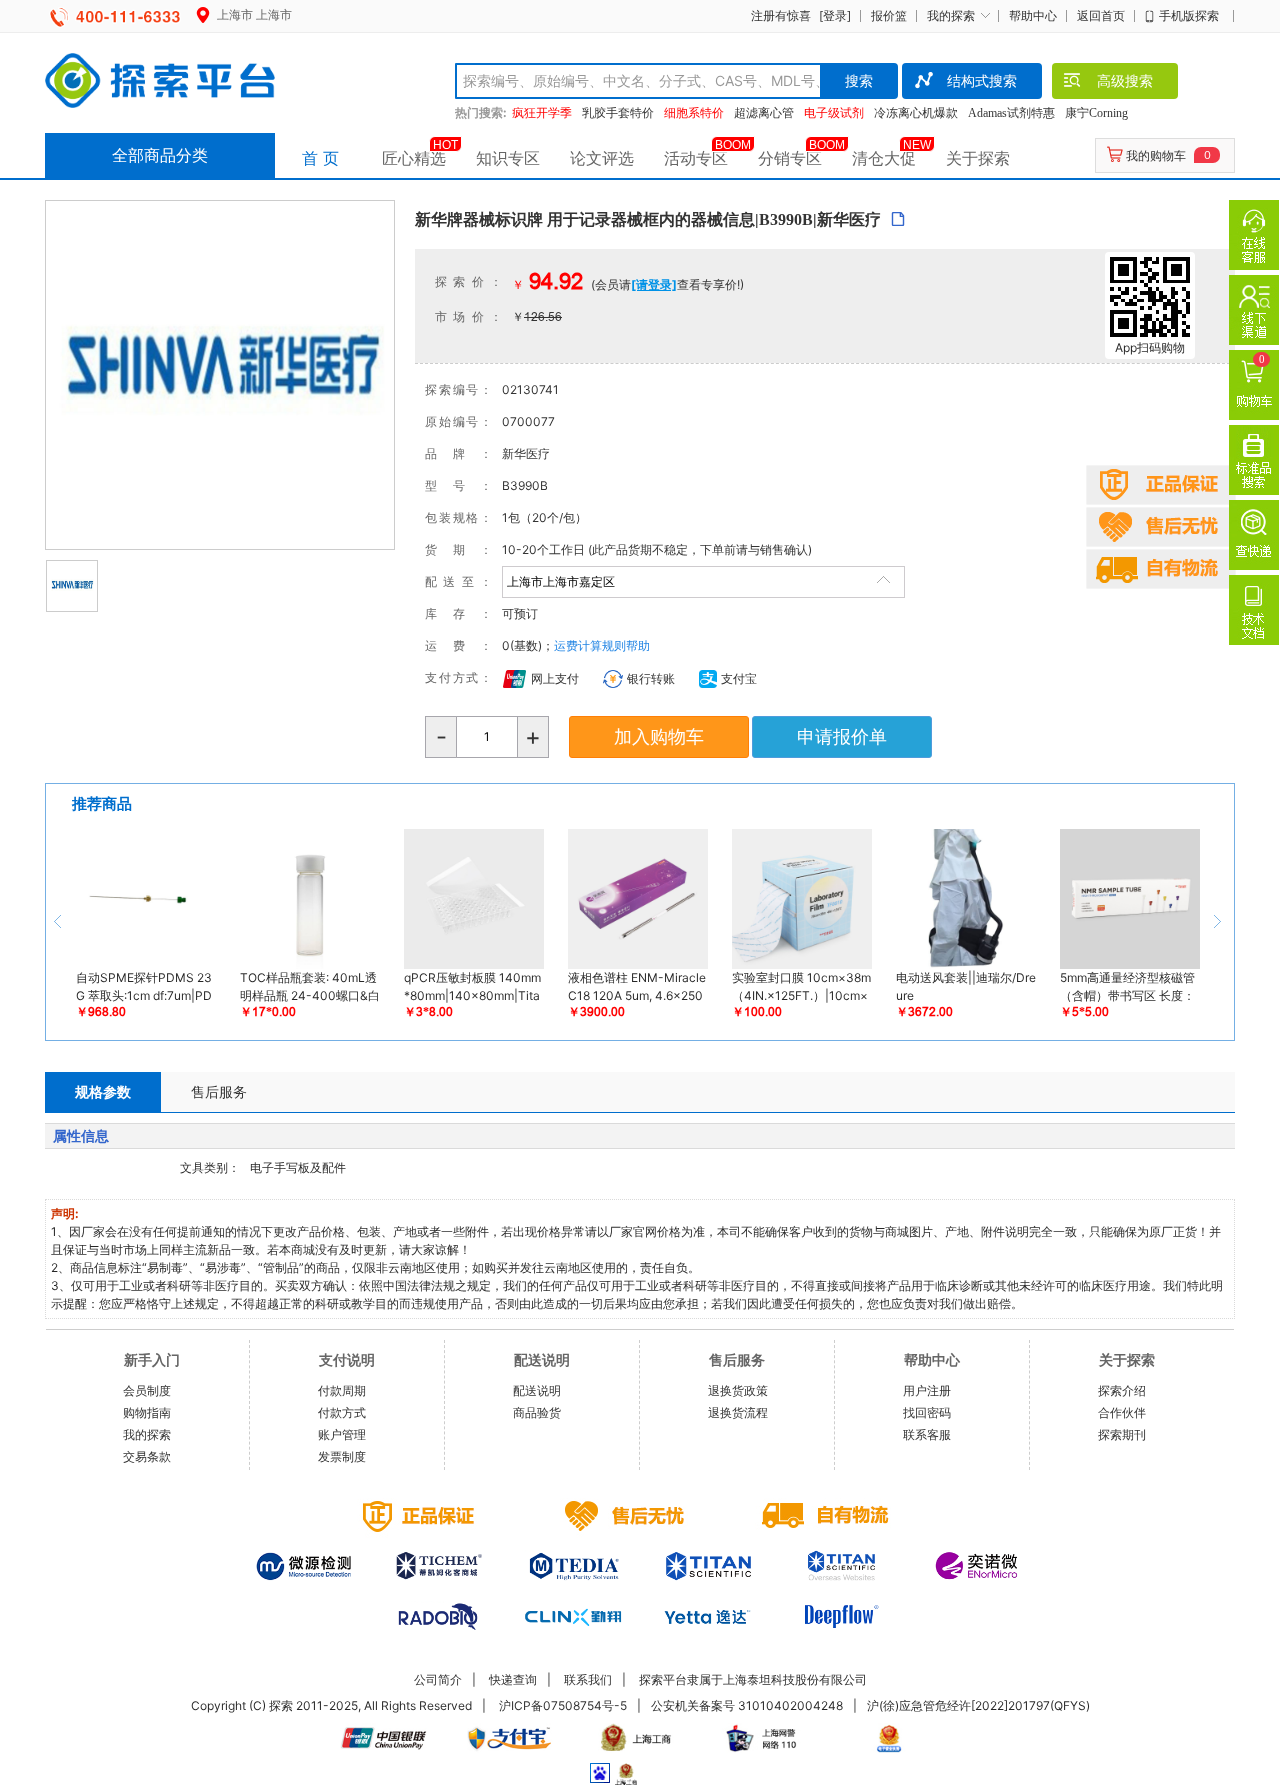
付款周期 (342, 1390)
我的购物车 (1156, 155)
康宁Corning (1096, 113)
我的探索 (951, 15)
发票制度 (342, 1456)
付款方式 (342, 1412)
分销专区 (790, 158)
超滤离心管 (764, 113)
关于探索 (978, 158)
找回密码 (927, 1412)
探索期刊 (1122, 1434)
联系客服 (927, 1434)
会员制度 (147, 1390)
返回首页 (1101, 15)
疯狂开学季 (542, 113)
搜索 (859, 80)
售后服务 (219, 1091)
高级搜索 (1125, 80)
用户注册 (927, 1390)
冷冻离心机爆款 (916, 113)
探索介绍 (1122, 1390)
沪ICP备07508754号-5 (563, 1705)
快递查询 (513, 1679)
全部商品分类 (160, 155)
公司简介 (438, 1679)
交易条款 (147, 1456)
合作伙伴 (1122, 1412)
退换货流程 (738, 1412)
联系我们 (588, 1679)
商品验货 (537, 1412)
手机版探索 (1189, 15)
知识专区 (508, 158)
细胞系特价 (694, 113)
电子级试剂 (834, 113)
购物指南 (147, 1412)
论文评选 (602, 158)
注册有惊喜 (781, 15)
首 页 (320, 158)
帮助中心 (1033, 15)
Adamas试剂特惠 (1011, 113)
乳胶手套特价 (618, 113)
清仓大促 (884, 158)
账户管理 (342, 1434)
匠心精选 (414, 158)
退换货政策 (738, 1390)
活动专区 (696, 158)
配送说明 (537, 1390)
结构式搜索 (982, 80)
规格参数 (103, 1091)
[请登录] (654, 284)
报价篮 (889, 15)
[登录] (835, 15)
